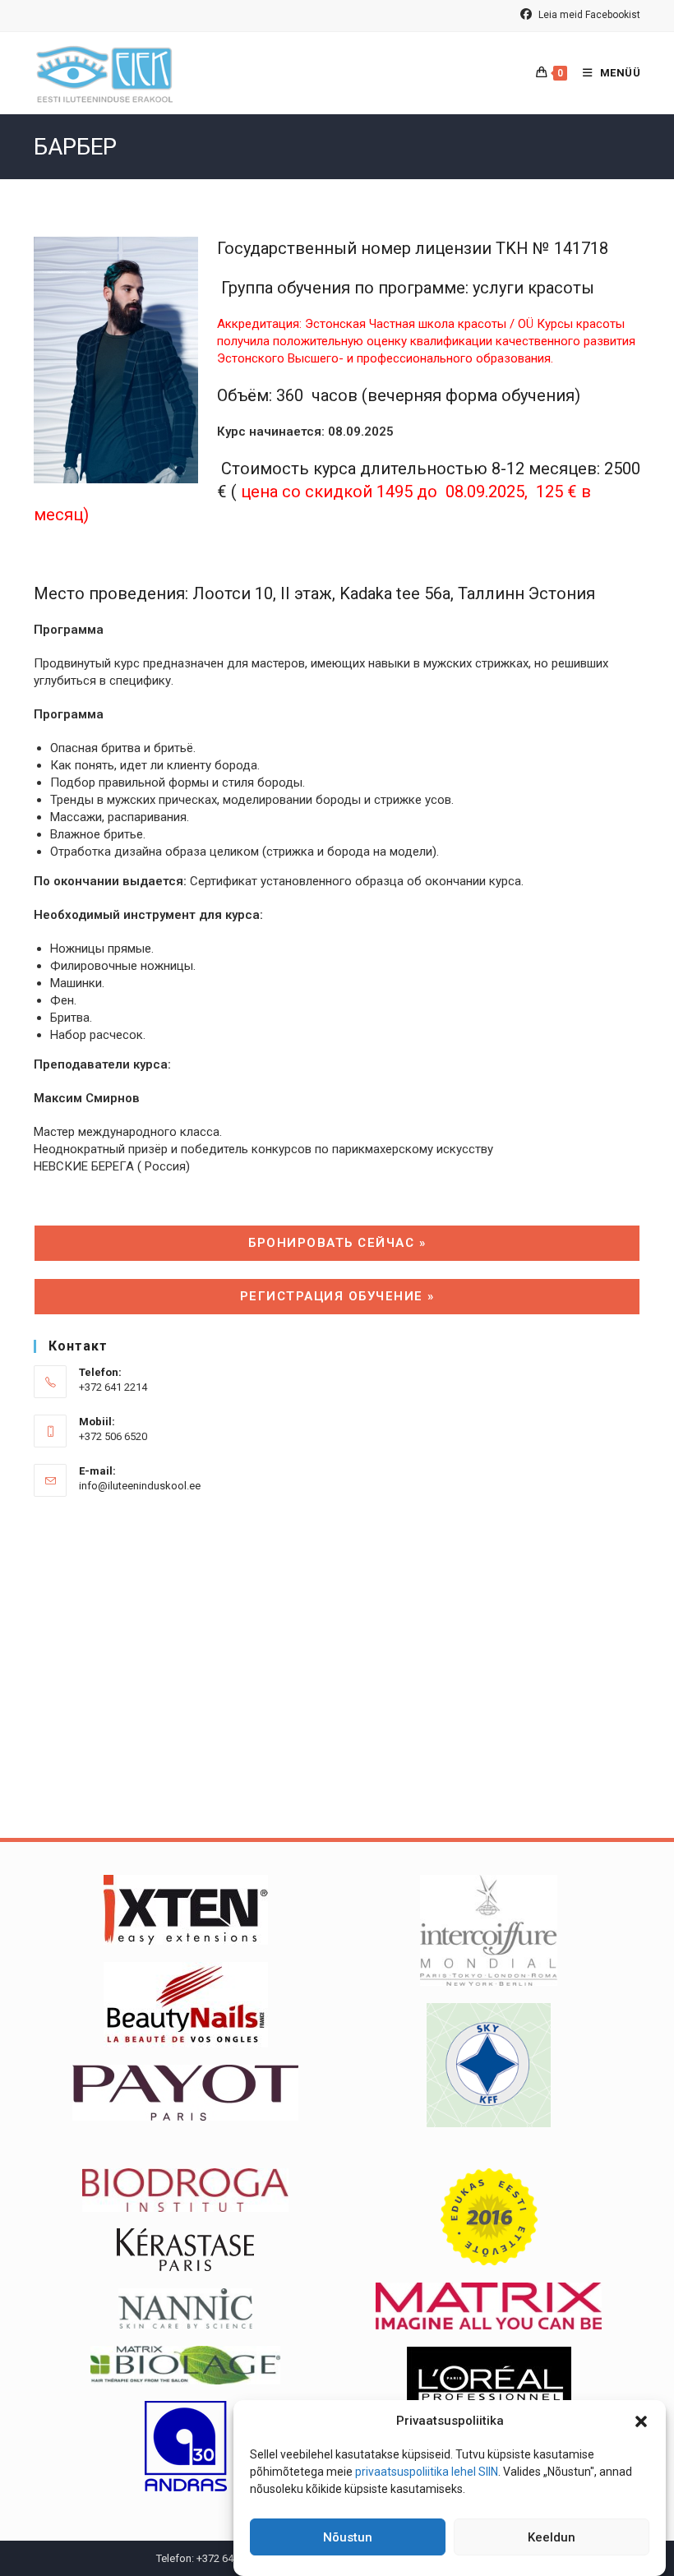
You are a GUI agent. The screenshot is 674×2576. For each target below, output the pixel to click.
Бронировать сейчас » (337, 1243)
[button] (641, 2421)
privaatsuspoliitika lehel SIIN (427, 2472)
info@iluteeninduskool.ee (140, 1486)
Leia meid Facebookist (588, 15)
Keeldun (552, 2537)
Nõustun (348, 2537)
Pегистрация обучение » (337, 1296)
